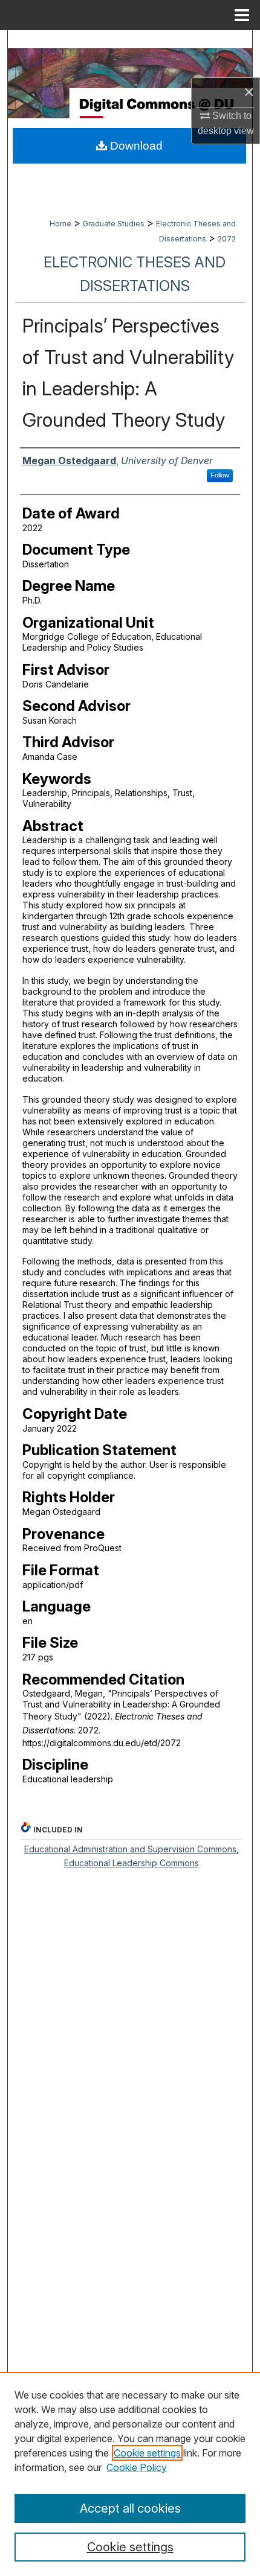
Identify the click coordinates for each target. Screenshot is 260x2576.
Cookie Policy (137, 2467)
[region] (130, 2474)
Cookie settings (147, 2453)
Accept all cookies (130, 2508)
